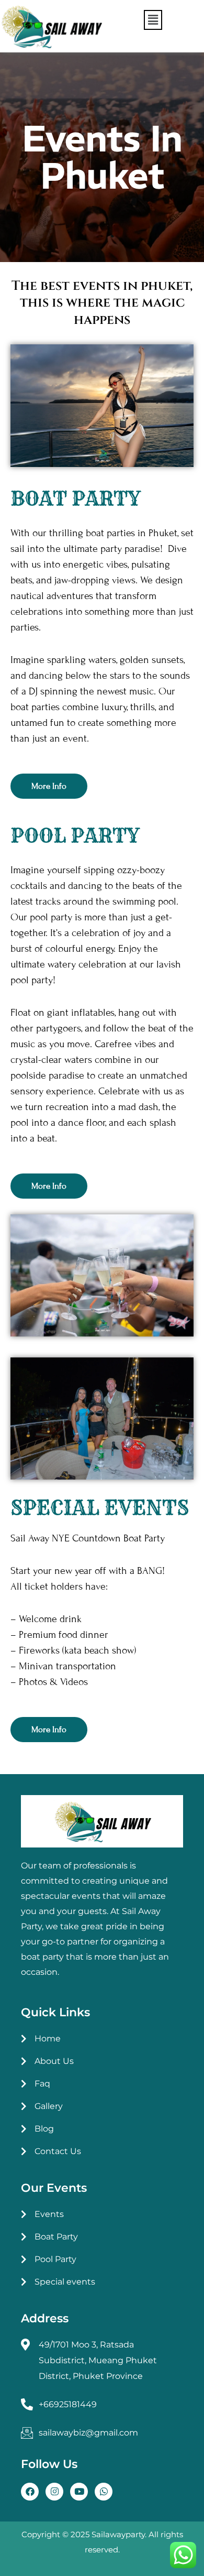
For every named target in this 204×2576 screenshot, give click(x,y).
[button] (153, 20)
